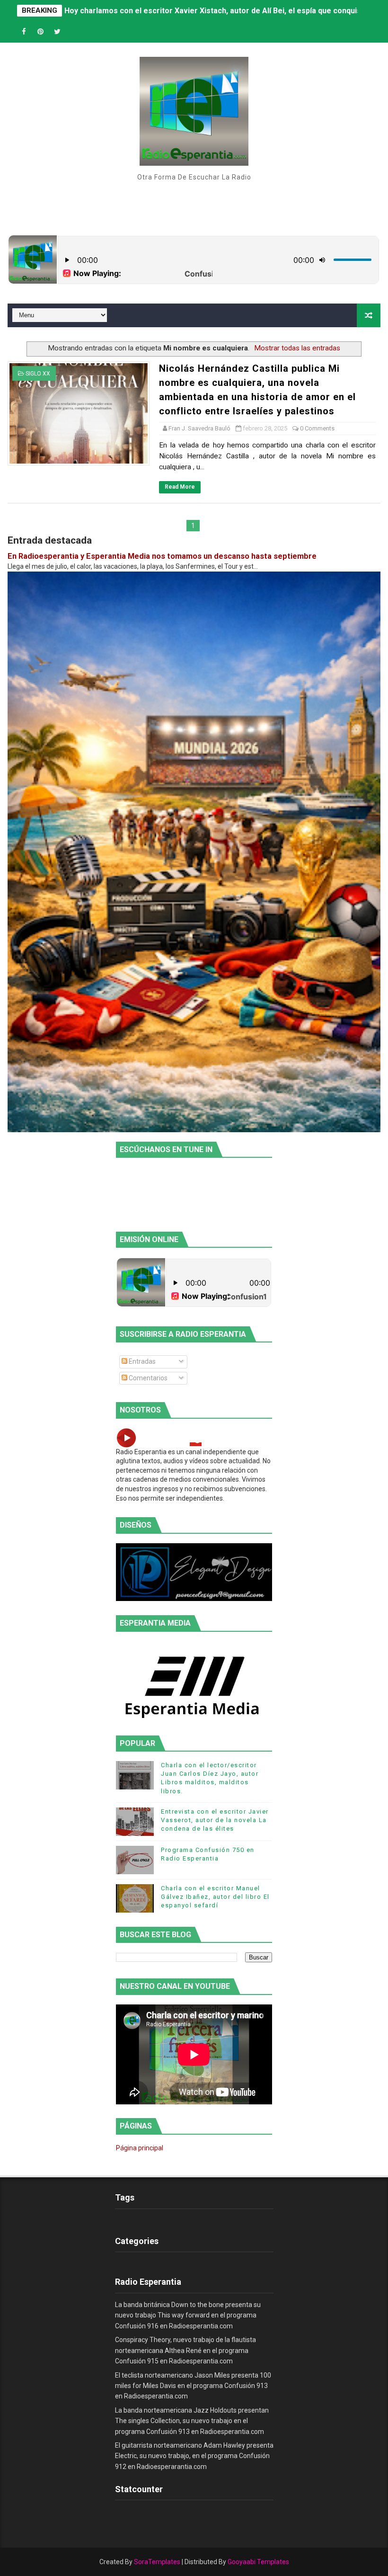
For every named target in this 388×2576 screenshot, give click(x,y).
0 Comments (317, 428)
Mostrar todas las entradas (297, 348)
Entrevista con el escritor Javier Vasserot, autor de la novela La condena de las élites (215, 1820)
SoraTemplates (157, 2562)
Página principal (140, 2148)
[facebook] (24, 32)
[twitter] (57, 32)
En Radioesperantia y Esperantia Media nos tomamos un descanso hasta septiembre (162, 556)
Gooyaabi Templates (258, 2562)
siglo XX (38, 374)
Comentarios (147, 1378)
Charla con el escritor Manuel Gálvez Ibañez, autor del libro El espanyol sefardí (215, 1897)
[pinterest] (41, 32)
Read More (180, 487)
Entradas (141, 1361)
